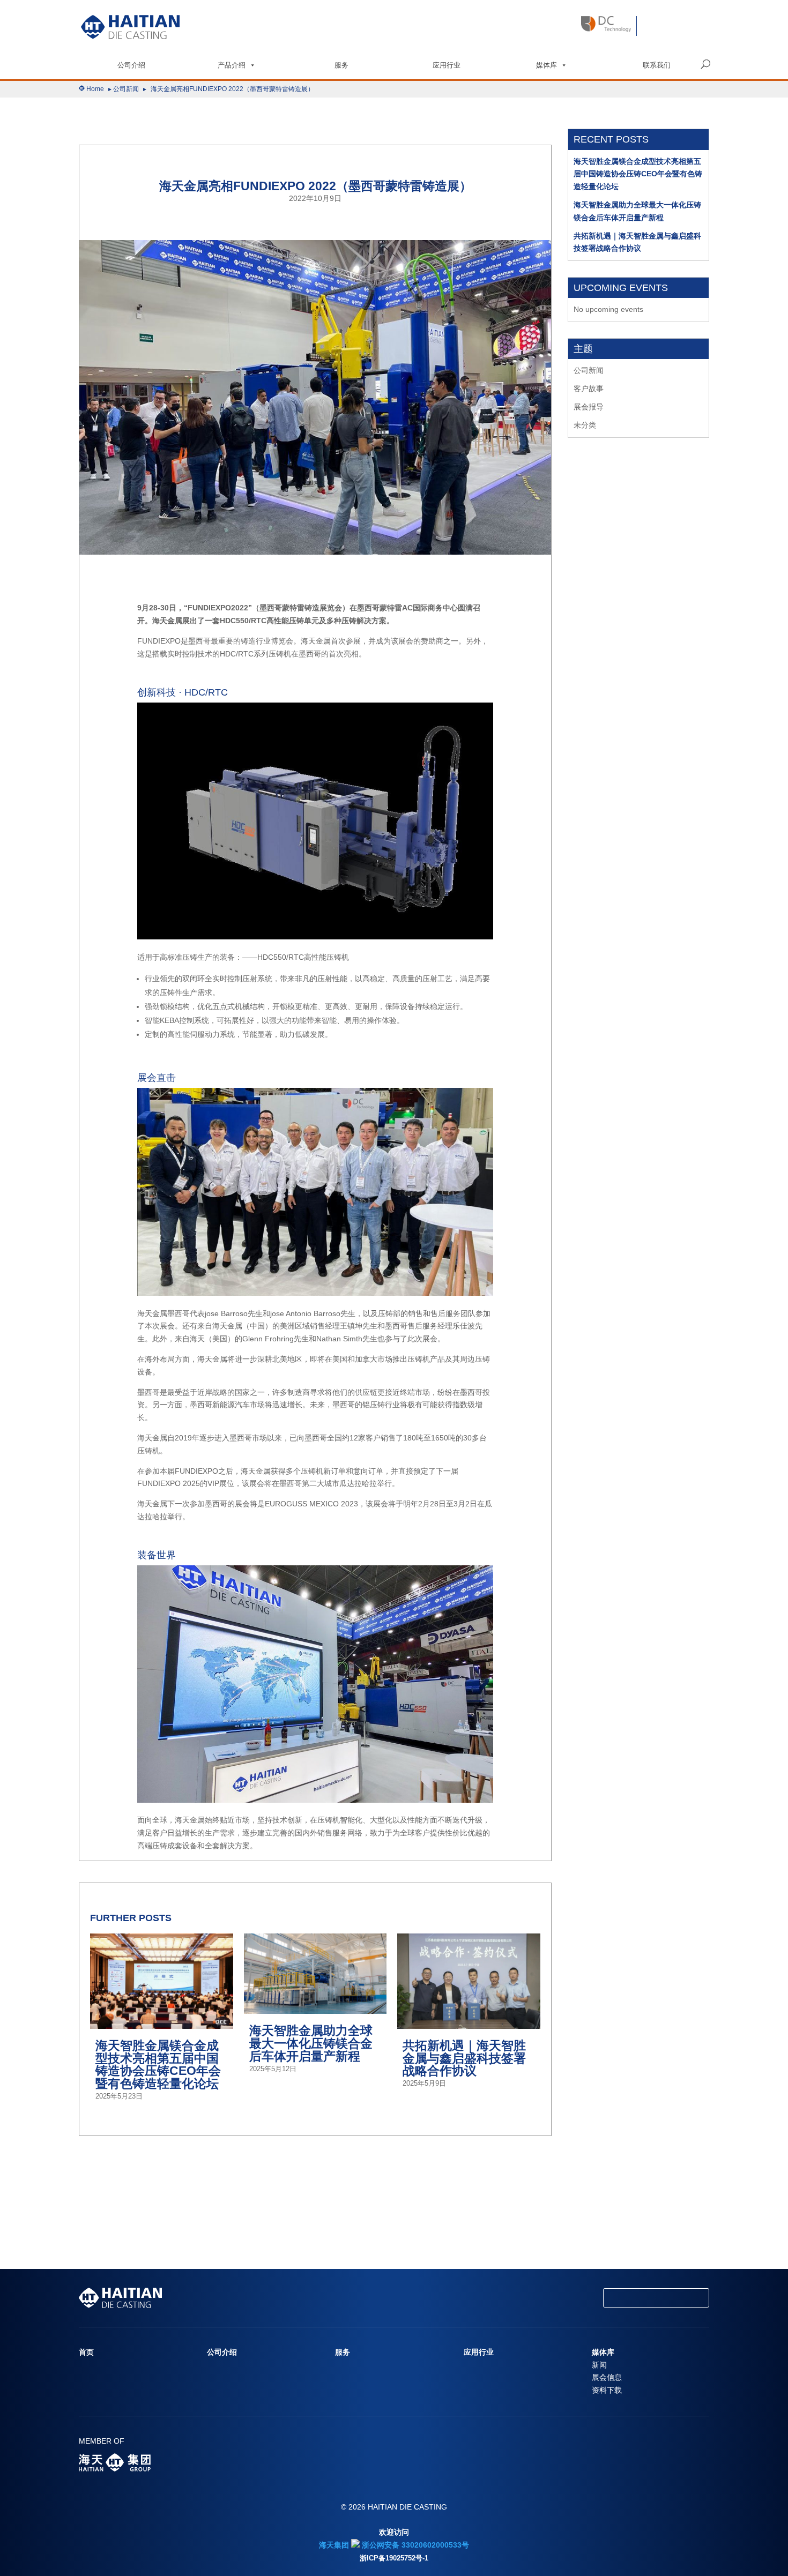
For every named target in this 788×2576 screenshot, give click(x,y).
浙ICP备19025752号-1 (394, 2558)
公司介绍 (131, 65)
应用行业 (447, 65)
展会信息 (607, 2377)
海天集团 (334, 2545)
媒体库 (547, 65)
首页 (86, 2352)
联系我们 (657, 65)
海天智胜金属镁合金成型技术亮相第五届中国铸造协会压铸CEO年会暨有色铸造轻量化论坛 (638, 174)
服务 (341, 65)
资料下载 (607, 2390)
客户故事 (589, 389)
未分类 (585, 425)
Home (95, 89)
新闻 (599, 2365)
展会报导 (589, 407)
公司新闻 (126, 89)
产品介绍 (232, 65)
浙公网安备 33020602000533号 (414, 2545)
